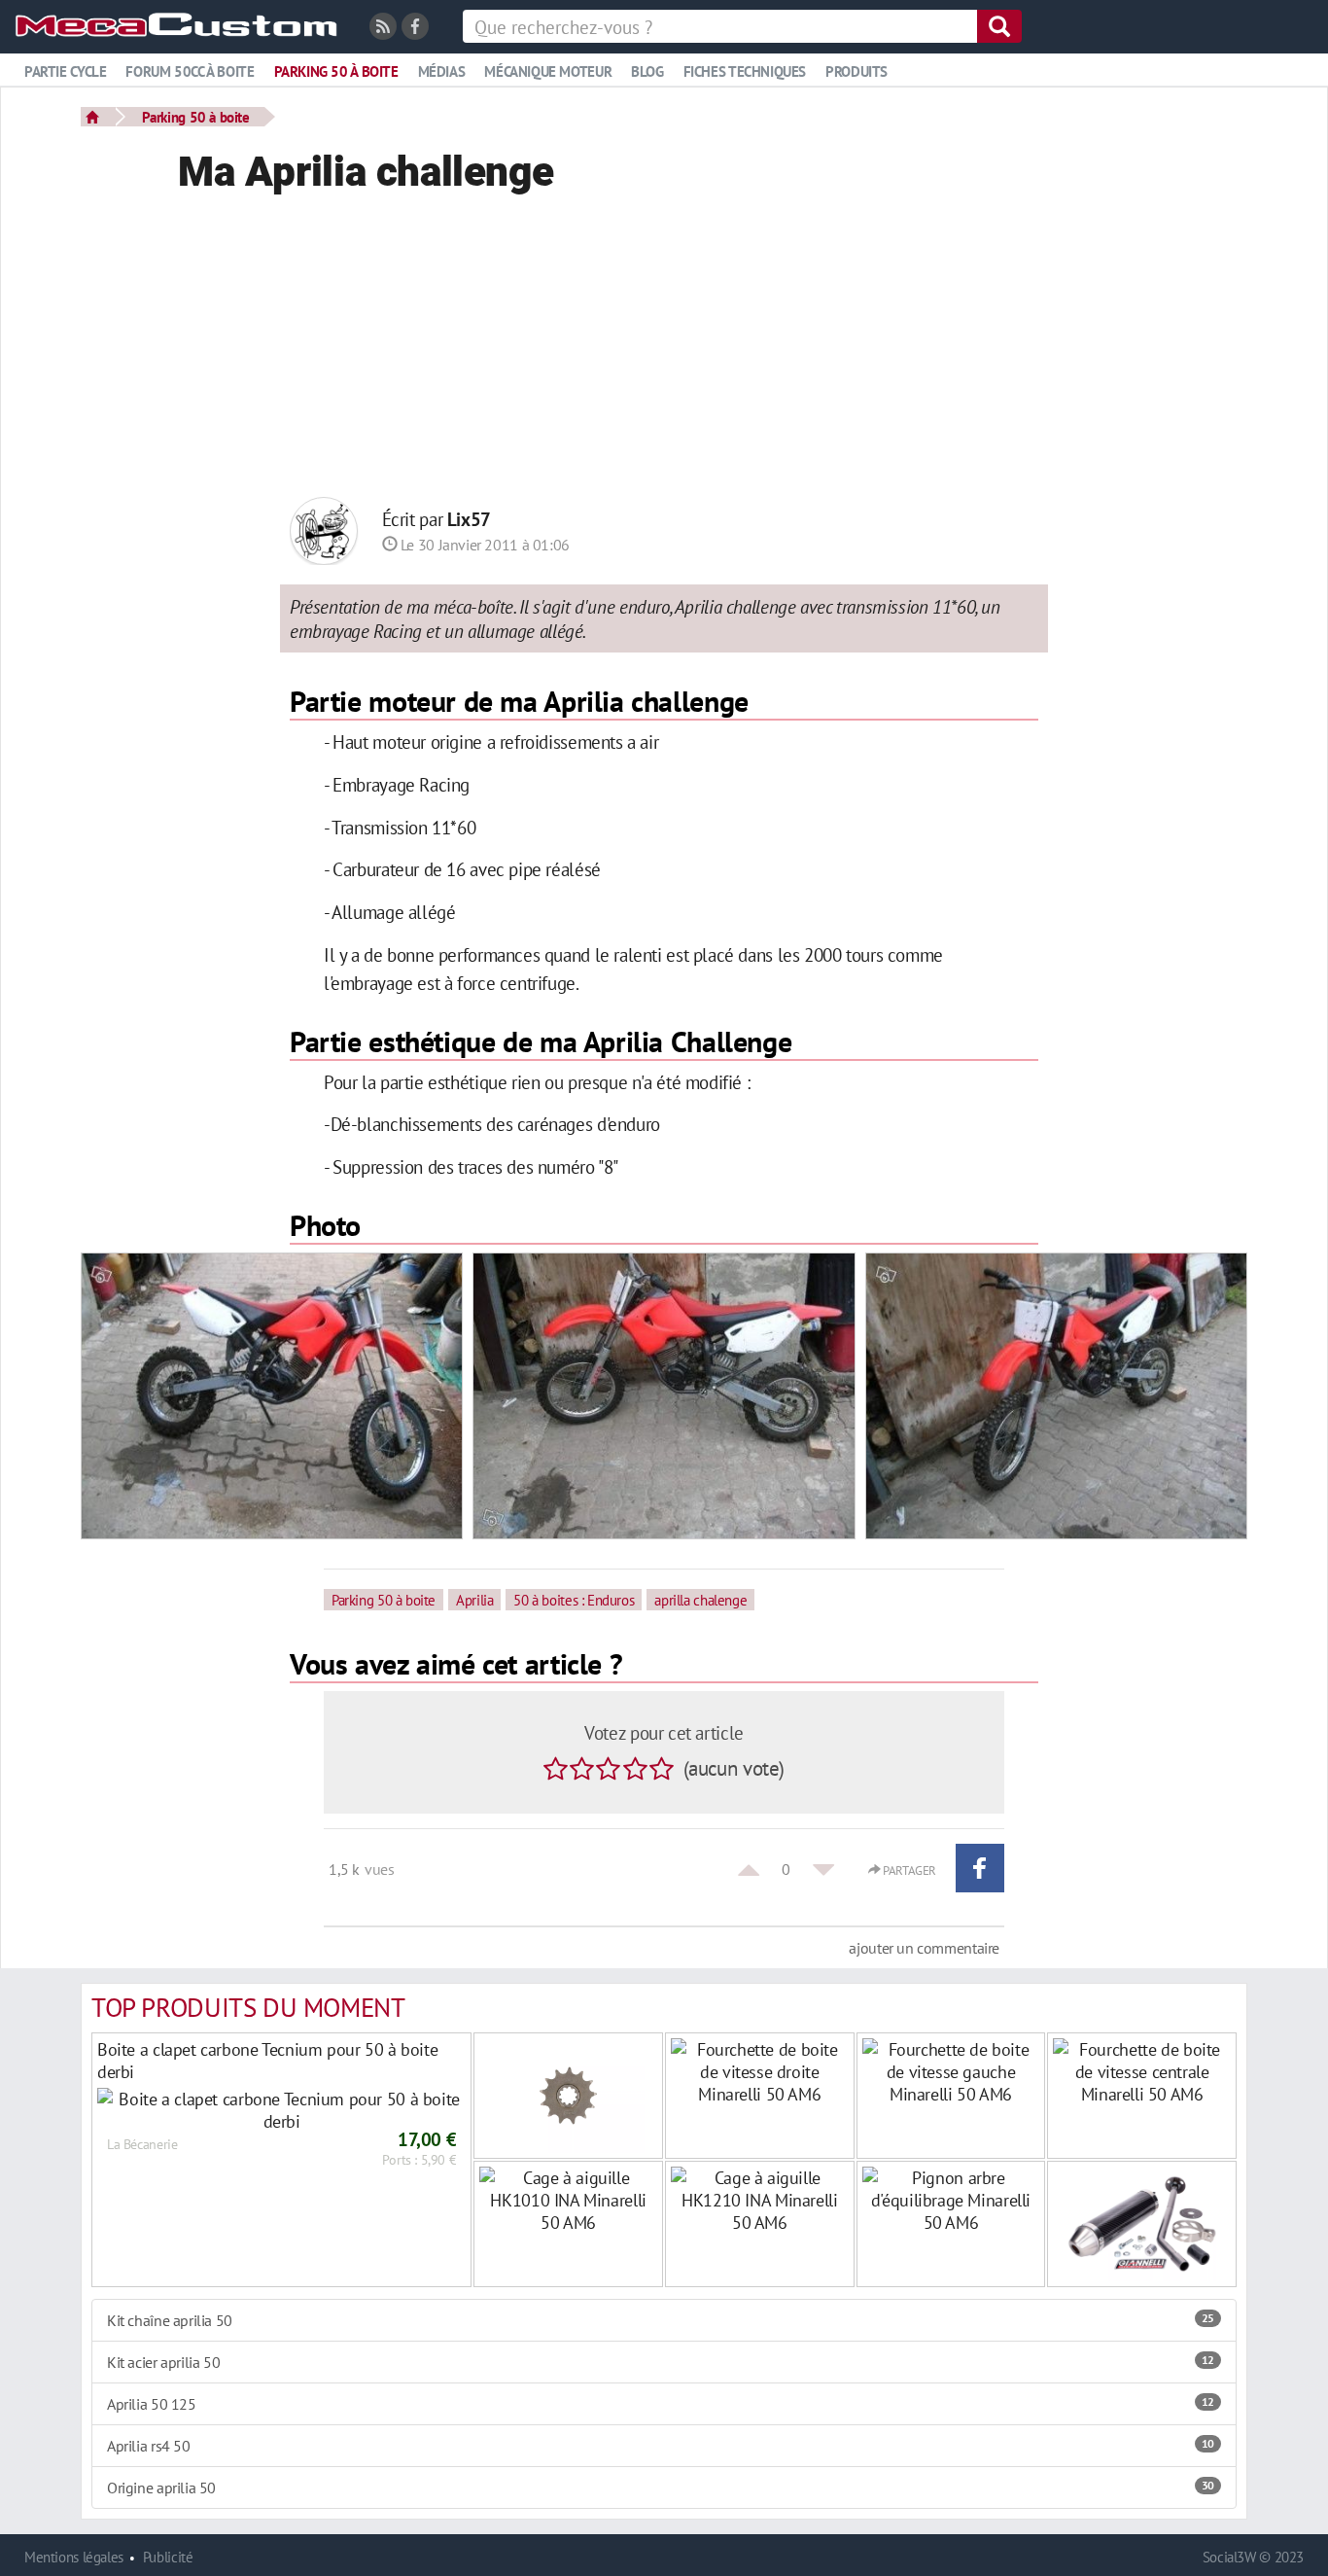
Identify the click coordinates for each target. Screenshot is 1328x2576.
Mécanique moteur (548, 71)
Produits (856, 71)
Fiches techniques (745, 71)
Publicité (168, 2557)
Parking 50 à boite (336, 71)
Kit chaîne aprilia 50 (661, 2320)
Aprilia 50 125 (661, 2404)
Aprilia (474, 1600)
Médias (442, 71)
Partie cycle (65, 71)
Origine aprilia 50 (661, 2488)
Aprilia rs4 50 (661, 2446)
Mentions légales (74, 2557)
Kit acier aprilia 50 (661, 2362)
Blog (647, 71)
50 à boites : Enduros (574, 1600)
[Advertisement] (664, 351)
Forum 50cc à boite (190, 71)
